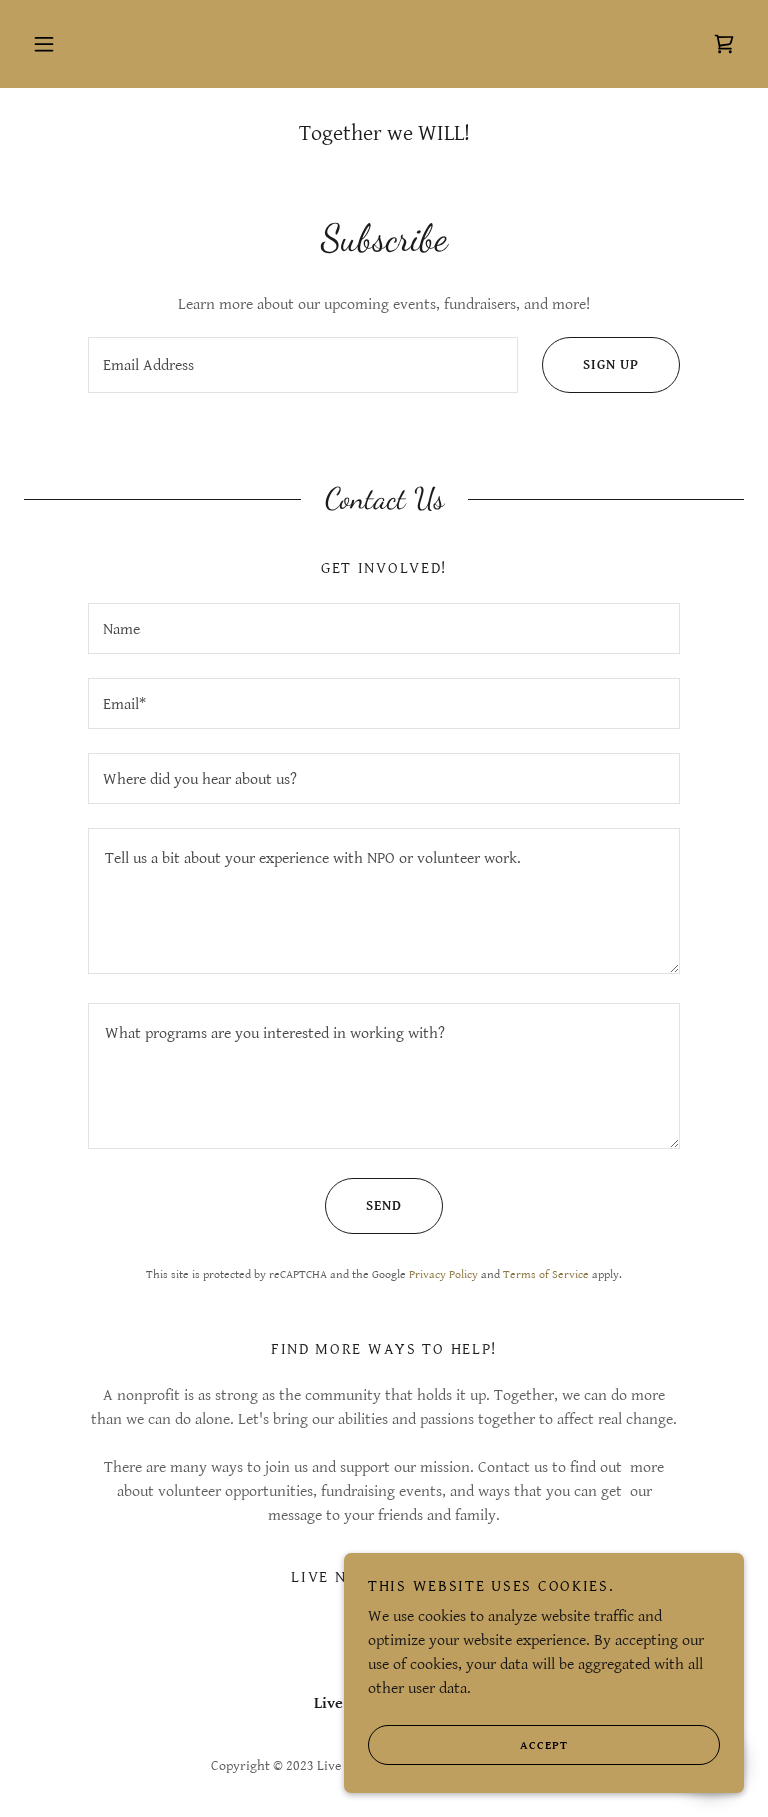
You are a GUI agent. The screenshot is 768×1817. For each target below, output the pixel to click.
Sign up (611, 365)
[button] (44, 44)
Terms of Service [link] (546, 1274)
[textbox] (303, 365)
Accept (544, 1745)
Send (384, 1206)
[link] (724, 44)
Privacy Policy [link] (443, 1274)
